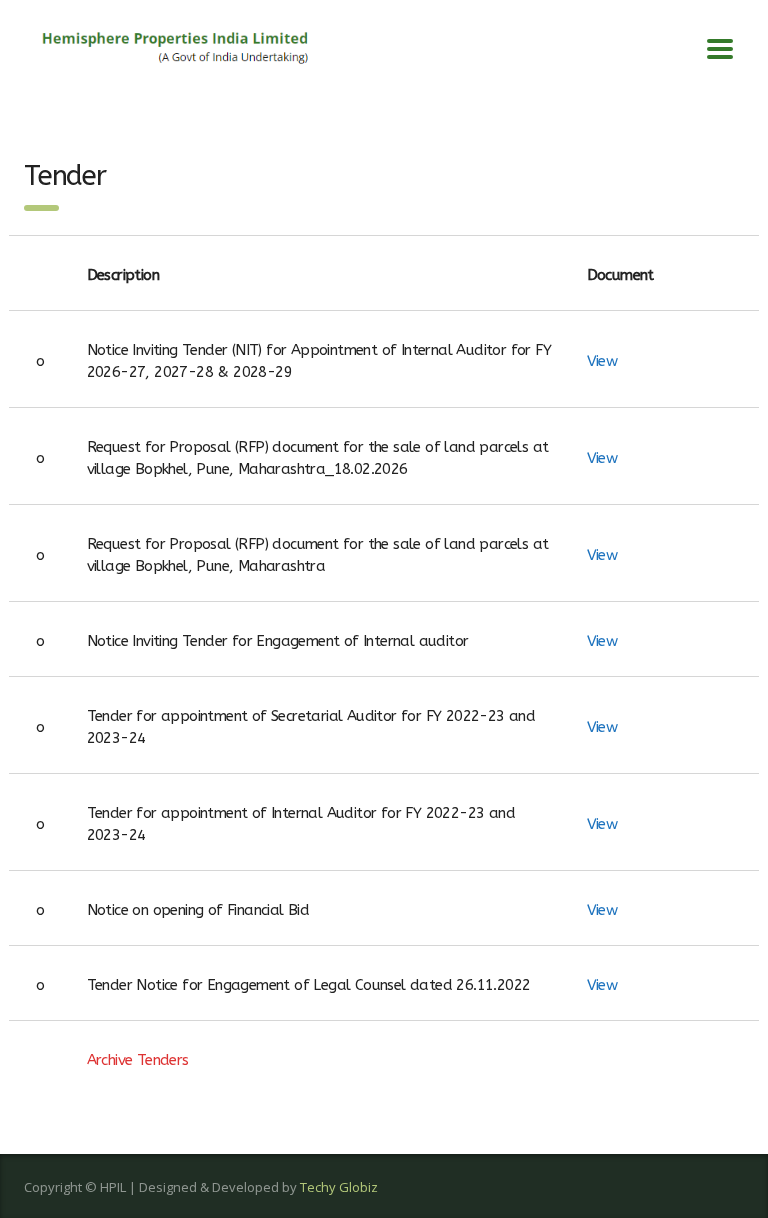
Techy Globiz (339, 1187)
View (602, 361)
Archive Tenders (138, 1060)
